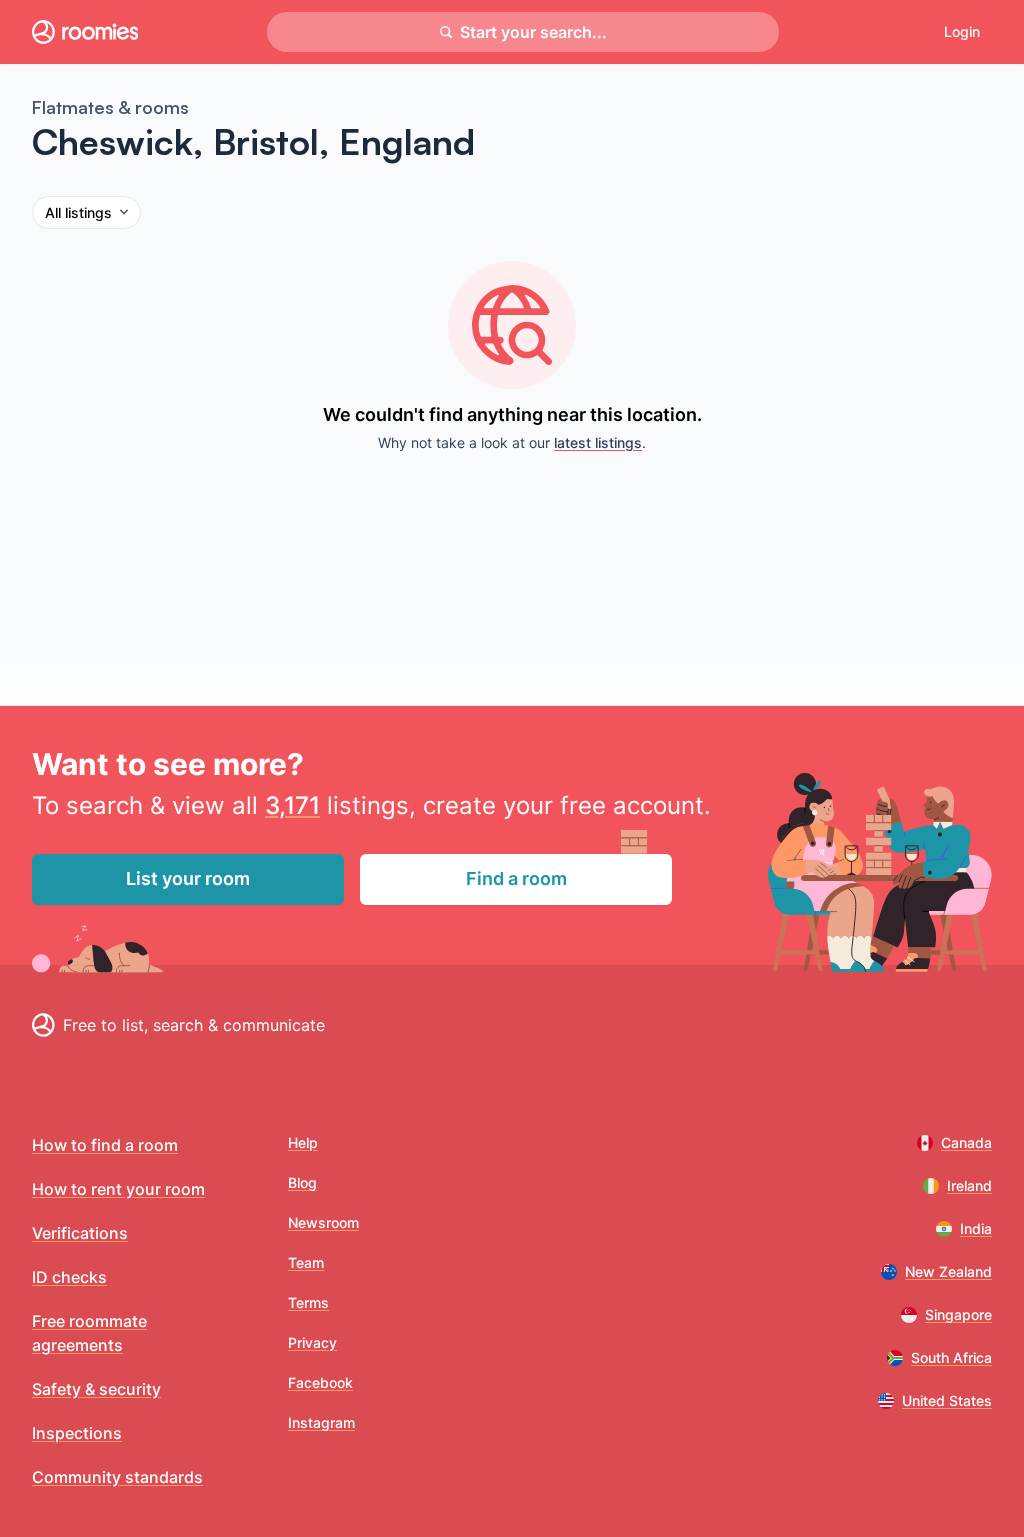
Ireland (969, 1185)
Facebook (320, 1382)
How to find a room (105, 1145)
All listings (78, 212)
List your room (188, 878)
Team (306, 1262)
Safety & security (96, 1389)
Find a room (516, 878)
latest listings (598, 442)
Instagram (321, 1422)
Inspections (77, 1433)
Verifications (80, 1233)
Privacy (312, 1342)
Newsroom (323, 1222)
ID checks (69, 1277)
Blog (302, 1182)
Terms (308, 1302)
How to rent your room (118, 1189)
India (976, 1228)
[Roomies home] (85, 32)
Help (303, 1142)
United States (947, 1400)
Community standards (117, 1477)
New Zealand (948, 1271)
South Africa (951, 1357)
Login (962, 31)
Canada (966, 1142)
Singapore (958, 1314)
